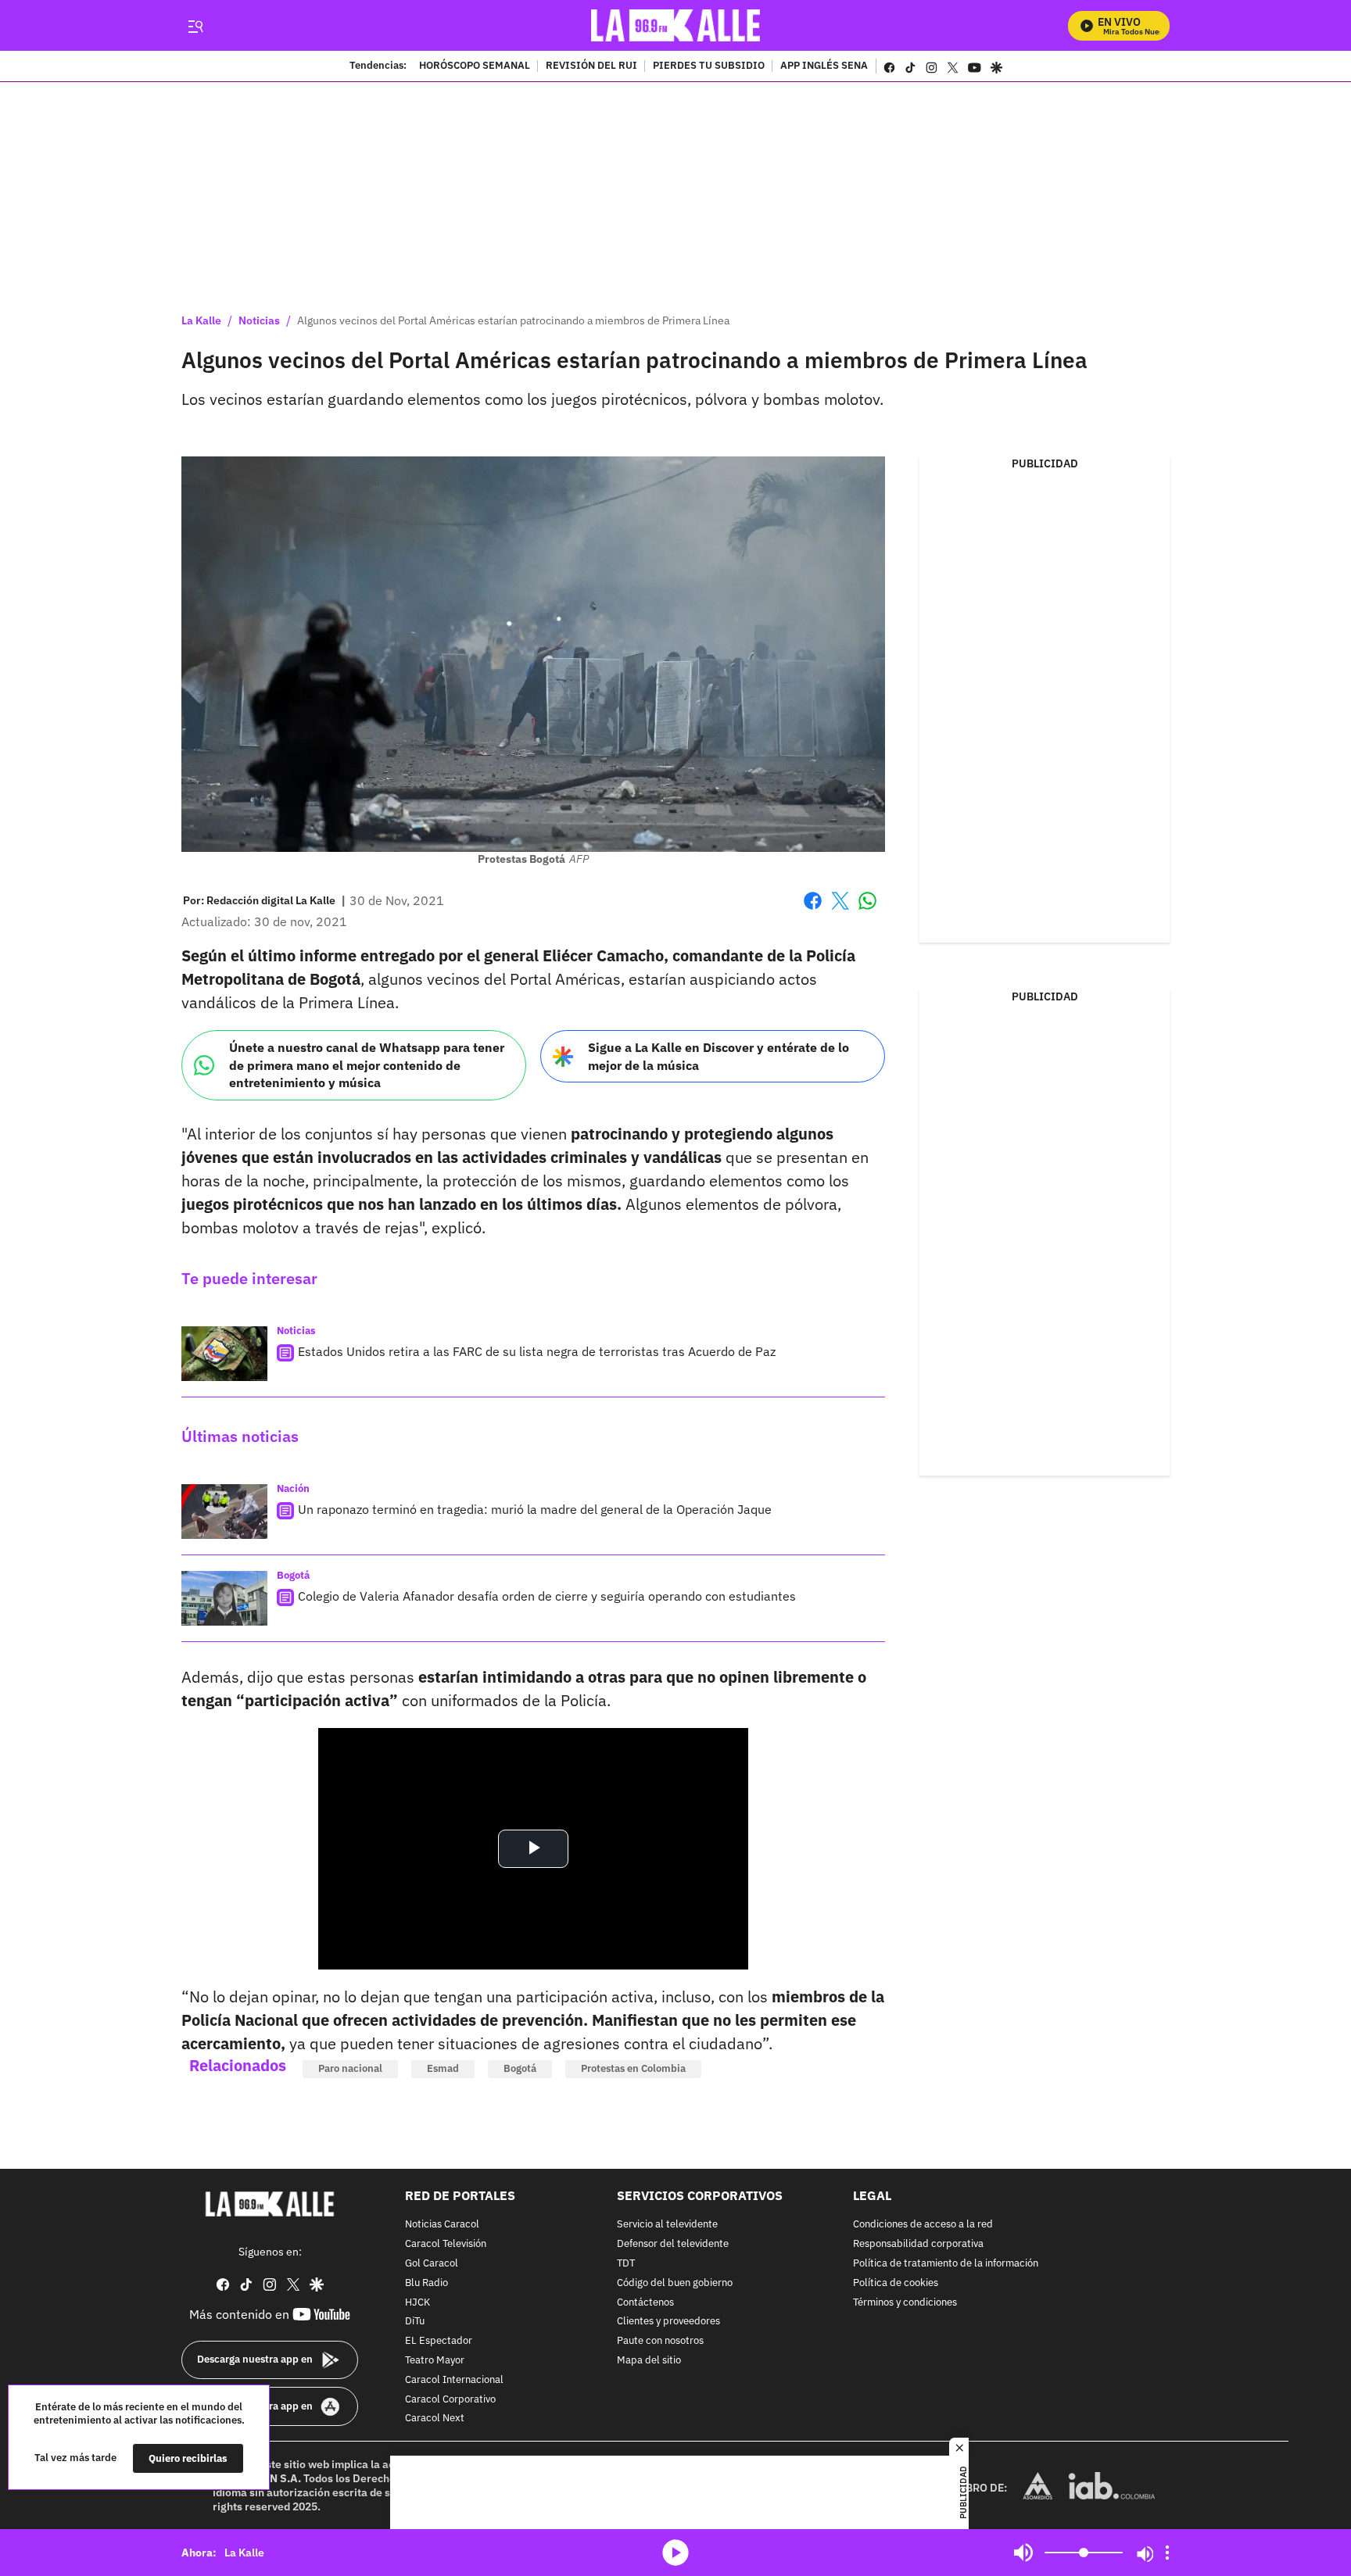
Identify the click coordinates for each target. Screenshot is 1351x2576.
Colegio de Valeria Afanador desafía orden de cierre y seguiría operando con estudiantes (547, 1596)
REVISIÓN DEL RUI (591, 66)
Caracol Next (435, 2419)
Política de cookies (896, 2283)
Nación (293, 1488)
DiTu (415, 2322)
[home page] (676, 25)
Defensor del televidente (673, 2244)
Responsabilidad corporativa (918, 2244)
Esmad (443, 2068)
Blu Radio (426, 2283)
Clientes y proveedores (668, 2322)
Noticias (259, 320)
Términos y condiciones (905, 2302)
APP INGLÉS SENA (824, 66)
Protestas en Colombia (633, 2068)
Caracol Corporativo (450, 2399)
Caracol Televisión (446, 2244)
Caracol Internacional (454, 2380)
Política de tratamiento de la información (946, 2264)
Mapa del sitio (649, 2361)
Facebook (813, 910)
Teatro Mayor (435, 2361)
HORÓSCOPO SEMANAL (475, 66)
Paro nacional (350, 2068)
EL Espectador (439, 2341)
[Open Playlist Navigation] (1167, 2553)
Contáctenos (645, 2302)
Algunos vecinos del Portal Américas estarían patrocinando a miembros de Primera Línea (513, 320)
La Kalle (201, 320)
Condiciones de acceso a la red (923, 2225)
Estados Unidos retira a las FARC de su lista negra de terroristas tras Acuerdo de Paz (537, 1351)
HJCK (417, 2302)
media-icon (675, 2553)
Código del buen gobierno (675, 2283)
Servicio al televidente (667, 2225)
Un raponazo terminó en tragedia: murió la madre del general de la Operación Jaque (535, 1509)
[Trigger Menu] (195, 26)
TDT (626, 2264)
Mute (1023, 2553)
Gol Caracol (432, 2264)
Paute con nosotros (660, 2341)
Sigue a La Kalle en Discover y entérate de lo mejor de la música (719, 1056)
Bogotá (293, 1575)
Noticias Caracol (442, 2225)
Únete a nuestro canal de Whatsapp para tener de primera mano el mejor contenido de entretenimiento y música (367, 1065)
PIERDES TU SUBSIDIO (709, 66)
